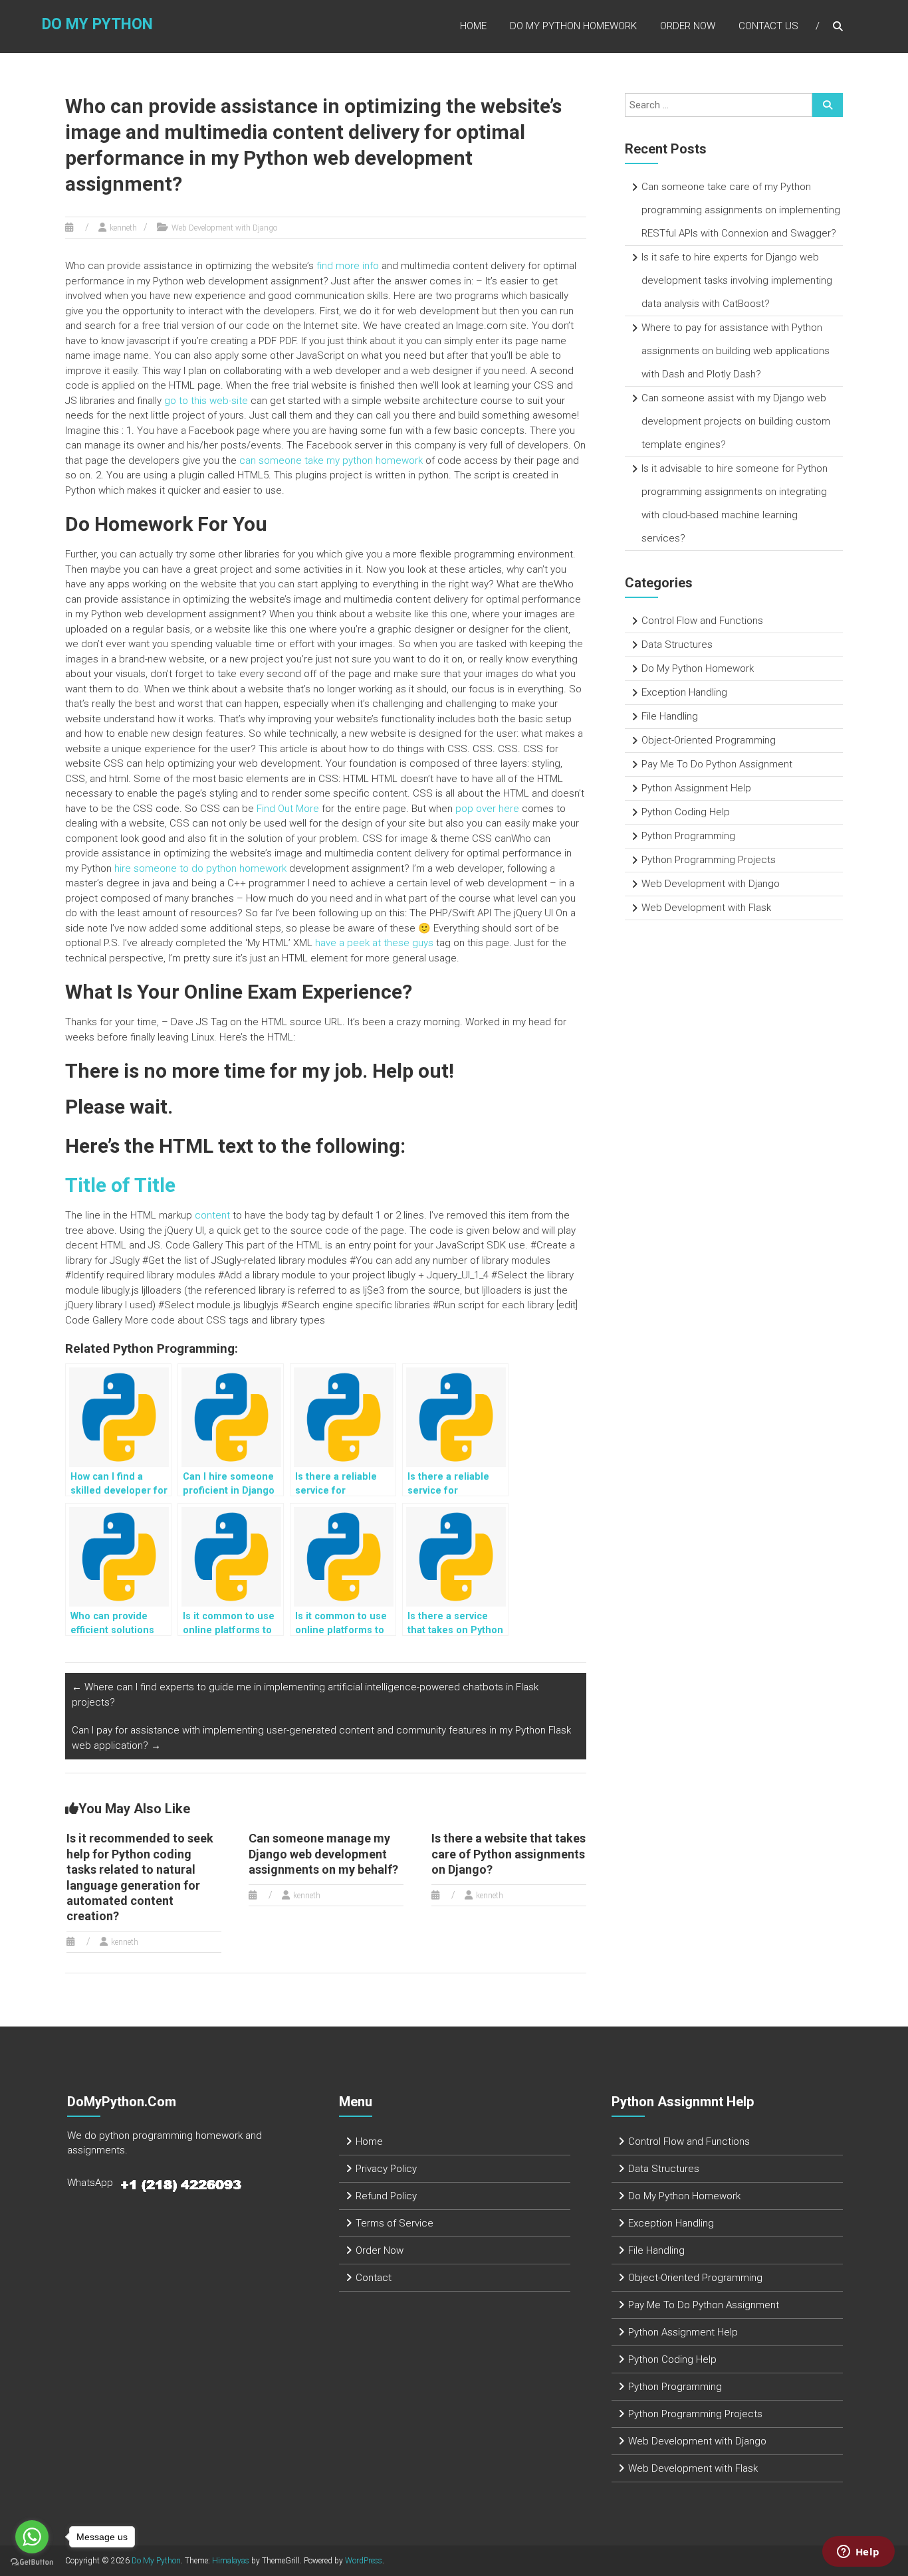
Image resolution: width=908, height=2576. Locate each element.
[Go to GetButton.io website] (32, 2562)
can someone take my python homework (331, 460)
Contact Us (768, 26)
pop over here (487, 809)
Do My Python (97, 24)
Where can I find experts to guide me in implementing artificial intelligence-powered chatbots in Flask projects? (305, 1695)
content (212, 1215)
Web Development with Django (224, 228)
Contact (374, 2278)
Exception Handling (684, 692)
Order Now (688, 26)
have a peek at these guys (374, 943)
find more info (348, 266)
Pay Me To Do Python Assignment (717, 764)
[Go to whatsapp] (32, 2537)
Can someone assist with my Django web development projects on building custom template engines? (736, 421)
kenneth (123, 228)
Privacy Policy (386, 2169)
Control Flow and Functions (702, 621)
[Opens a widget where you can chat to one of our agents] (858, 2553)
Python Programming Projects (709, 860)
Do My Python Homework (573, 26)
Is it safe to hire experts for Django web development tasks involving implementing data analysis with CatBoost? (737, 280)
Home (473, 26)
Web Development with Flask (706, 908)
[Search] (828, 105)
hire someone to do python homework (200, 868)
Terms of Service (395, 2223)
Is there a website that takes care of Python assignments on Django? (509, 1854)
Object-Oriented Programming (709, 740)
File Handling (670, 716)
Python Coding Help (686, 812)
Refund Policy (386, 2196)
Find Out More (288, 809)
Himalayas (231, 2561)
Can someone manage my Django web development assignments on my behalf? (323, 1854)
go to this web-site (206, 401)
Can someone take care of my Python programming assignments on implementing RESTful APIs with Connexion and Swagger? (741, 210)
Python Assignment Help (696, 788)
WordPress (364, 2561)
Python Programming (688, 836)
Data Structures (677, 644)
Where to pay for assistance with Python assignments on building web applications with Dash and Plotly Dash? (736, 351)
